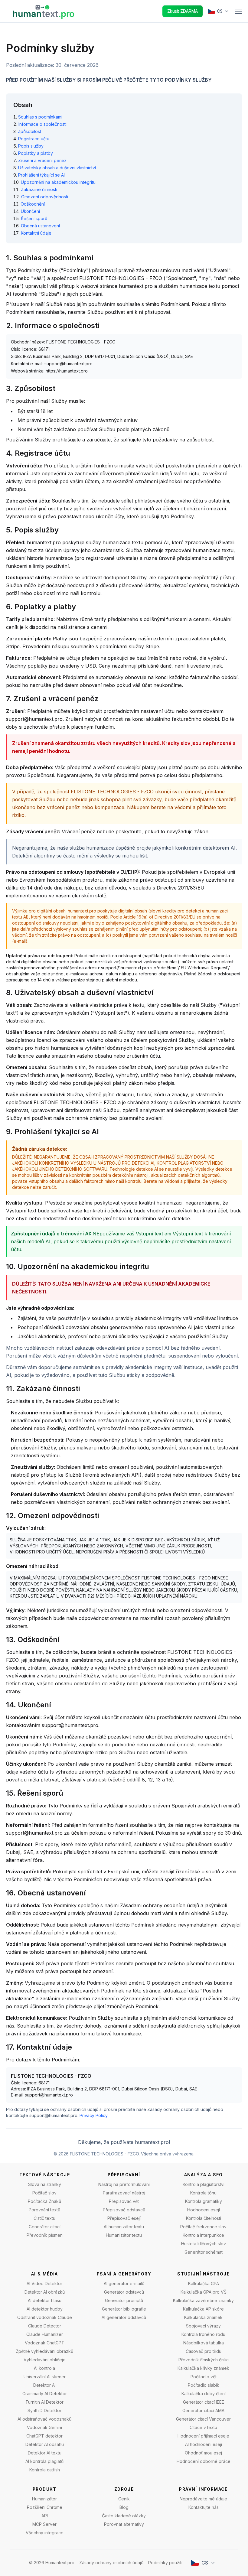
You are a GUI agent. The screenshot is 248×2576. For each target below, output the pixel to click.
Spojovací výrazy (203, 2326)
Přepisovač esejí (124, 2218)
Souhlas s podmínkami (40, 117)
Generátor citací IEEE (204, 2402)
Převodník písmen (45, 2235)
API (45, 2516)
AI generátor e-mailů (124, 2283)
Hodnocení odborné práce (204, 2461)
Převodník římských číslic (204, 2360)
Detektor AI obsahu (45, 2444)
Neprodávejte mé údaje (203, 2499)
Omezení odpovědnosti (45, 197)
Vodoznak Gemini (44, 2427)
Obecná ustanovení (40, 226)
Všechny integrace (45, 2533)
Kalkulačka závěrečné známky (203, 2300)
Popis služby (31, 146)
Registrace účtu (34, 139)
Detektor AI (44, 2385)
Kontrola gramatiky (204, 2201)
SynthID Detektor (44, 2410)
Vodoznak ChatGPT (45, 2343)
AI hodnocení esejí (204, 2444)
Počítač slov (44, 2193)
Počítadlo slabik (204, 2385)
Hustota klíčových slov (204, 2244)
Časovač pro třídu (204, 2351)
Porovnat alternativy (124, 2524)
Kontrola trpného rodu (203, 2334)
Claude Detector (45, 2326)
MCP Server (44, 2524)
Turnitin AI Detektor (44, 2402)
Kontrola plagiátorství (204, 2184)
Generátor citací (45, 2227)
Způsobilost (29, 131)
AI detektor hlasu (45, 2300)
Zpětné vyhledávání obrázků (44, 2351)
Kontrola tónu (203, 2193)
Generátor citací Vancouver (203, 2419)
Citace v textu (203, 2427)
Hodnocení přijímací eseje (203, 2436)
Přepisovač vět (124, 2201)
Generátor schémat (204, 2252)
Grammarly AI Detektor (45, 2394)
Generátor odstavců (124, 2292)
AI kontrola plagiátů (44, 2461)
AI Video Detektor (44, 2283)
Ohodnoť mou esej (203, 2453)
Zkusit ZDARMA (183, 11)
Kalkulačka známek (203, 2317)
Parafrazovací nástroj (124, 2193)
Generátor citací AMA (203, 2410)
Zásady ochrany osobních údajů (111, 2563)
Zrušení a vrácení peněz (42, 160)
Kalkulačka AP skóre (203, 2309)
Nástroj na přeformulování (124, 2184)
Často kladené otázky (124, 2516)
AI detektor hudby (45, 2309)
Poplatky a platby (36, 153)
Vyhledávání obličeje (45, 2360)
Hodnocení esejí (204, 2210)
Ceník (124, 2499)
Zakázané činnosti (39, 189)
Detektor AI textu (45, 2453)
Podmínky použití (165, 2563)
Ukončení (30, 211)
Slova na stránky (45, 2184)
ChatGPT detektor (44, 2436)
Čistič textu (44, 2218)
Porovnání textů (44, 2210)
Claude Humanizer (45, 2334)
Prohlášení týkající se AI (41, 175)
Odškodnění (33, 204)
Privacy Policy (94, 2115)
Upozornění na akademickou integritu (58, 182)
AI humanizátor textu (124, 2227)
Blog (124, 2507)
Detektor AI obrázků (45, 2292)
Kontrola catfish (45, 2470)
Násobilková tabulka (204, 2343)
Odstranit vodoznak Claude (45, 2317)
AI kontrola (44, 2368)
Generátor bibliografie (124, 2309)
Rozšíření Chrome (45, 2507)
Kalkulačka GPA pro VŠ (204, 2292)
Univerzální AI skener (45, 2377)
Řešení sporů (34, 218)
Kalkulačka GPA (204, 2283)
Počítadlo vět (204, 2377)
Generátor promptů (124, 2300)
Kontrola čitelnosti (204, 2218)
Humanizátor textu (124, 2235)
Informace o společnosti (42, 124)
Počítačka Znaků (44, 2201)
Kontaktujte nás (204, 2507)
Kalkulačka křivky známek (203, 2368)
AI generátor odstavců (124, 2317)
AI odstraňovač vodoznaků (44, 2419)
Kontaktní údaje (36, 233)
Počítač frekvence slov (203, 2227)
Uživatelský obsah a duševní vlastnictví (57, 168)
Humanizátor (44, 2499)
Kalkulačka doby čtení (204, 2394)
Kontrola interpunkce (203, 2235)
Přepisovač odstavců (124, 2210)
